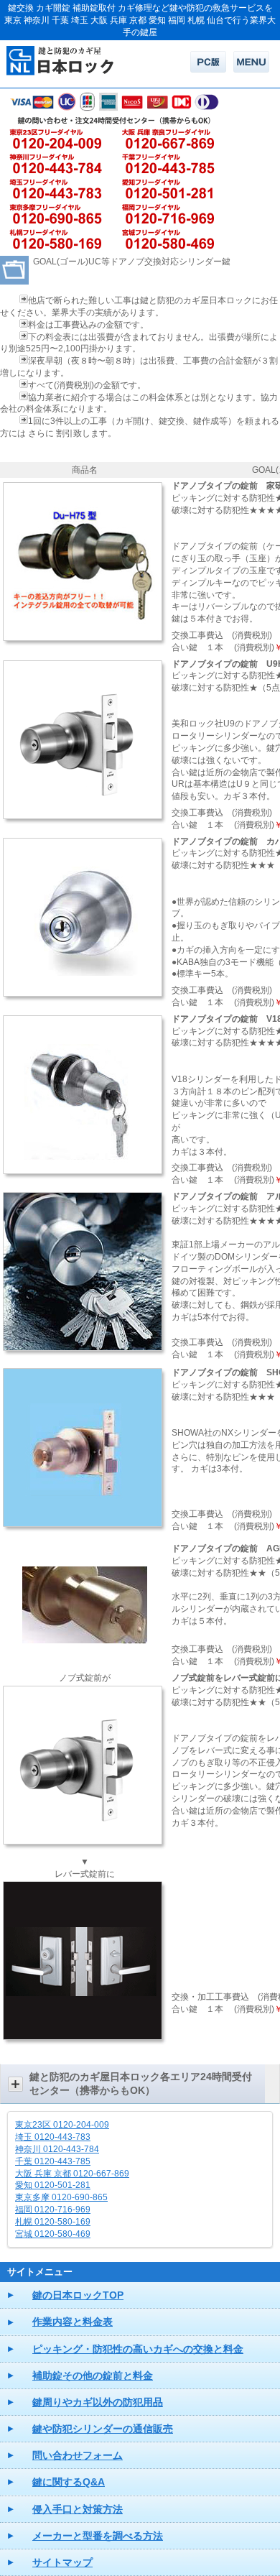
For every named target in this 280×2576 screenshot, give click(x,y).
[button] (140, 2084)
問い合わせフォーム (78, 2455)
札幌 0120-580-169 (53, 2222)
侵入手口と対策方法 (78, 2509)
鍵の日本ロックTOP (78, 2295)
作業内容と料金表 (73, 2322)
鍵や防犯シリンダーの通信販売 (103, 2429)
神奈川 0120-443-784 (57, 2149)
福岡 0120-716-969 (53, 2210)
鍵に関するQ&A (69, 2482)
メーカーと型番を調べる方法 (98, 2536)
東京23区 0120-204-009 (62, 2125)
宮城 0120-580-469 (53, 2234)
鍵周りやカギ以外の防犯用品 (98, 2402)
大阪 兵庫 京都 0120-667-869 (72, 2174)
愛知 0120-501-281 (53, 2185)
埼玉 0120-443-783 (53, 2137)
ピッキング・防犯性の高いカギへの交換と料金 (138, 2349)
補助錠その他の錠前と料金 (93, 2376)
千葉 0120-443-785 (53, 2161)
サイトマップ (62, 2562)
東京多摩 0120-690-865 (61, 2197)
